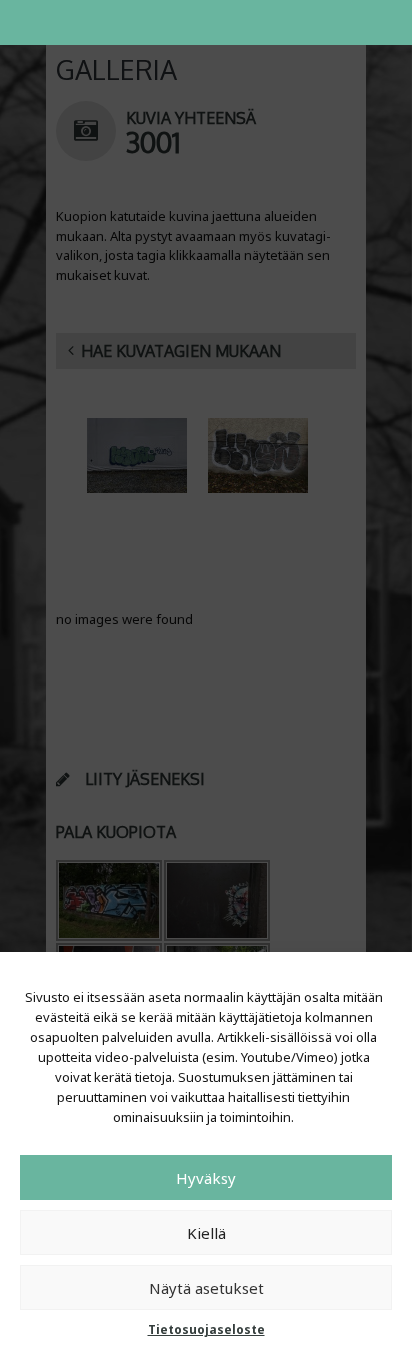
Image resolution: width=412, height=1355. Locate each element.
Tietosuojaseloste (206, 1329)
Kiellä (206, 1233)
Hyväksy (206, 1178)
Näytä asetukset (206, 1288)
